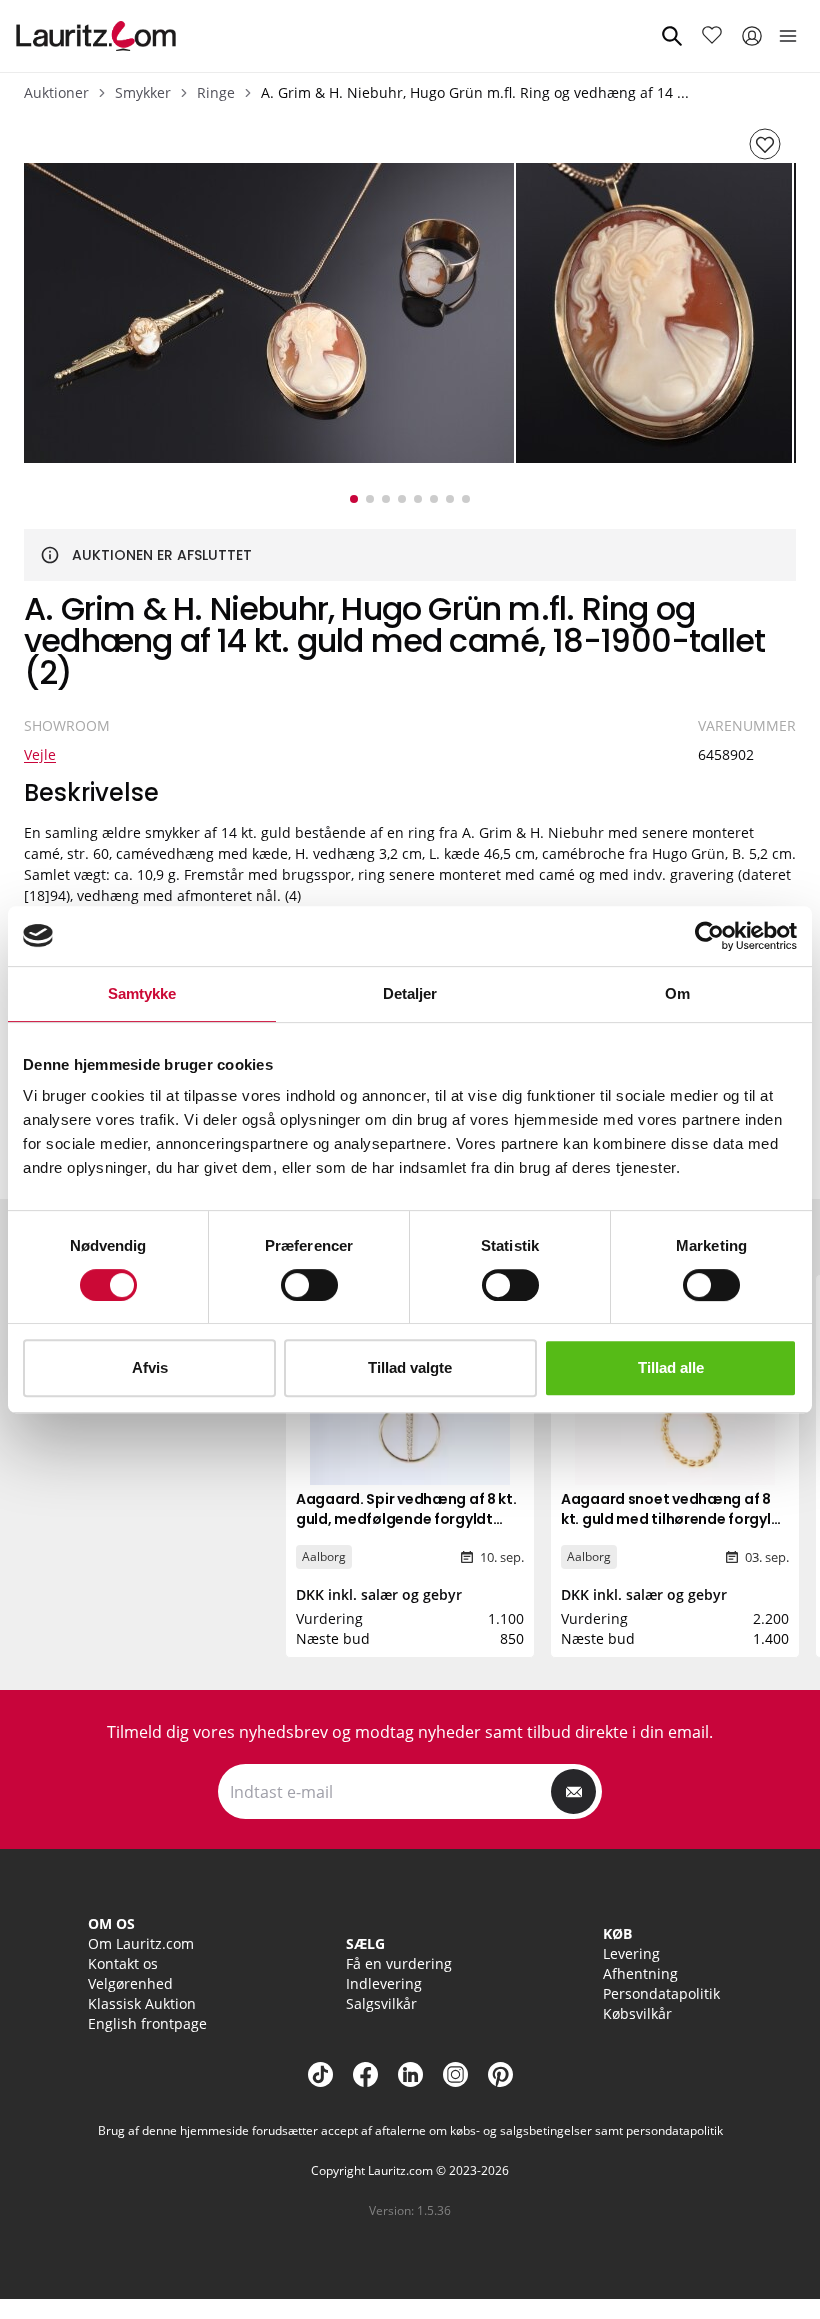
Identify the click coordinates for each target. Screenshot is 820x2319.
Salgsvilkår (381, 2003)
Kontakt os (123, 1963)
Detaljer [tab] (410, 993)
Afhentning (640, 1973)
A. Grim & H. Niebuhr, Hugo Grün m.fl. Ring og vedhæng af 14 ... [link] (475, 92)
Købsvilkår (637, 2013)
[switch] (309, 1285)
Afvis (150, 1367)
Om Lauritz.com (141, 1943)
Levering (631, 1953)
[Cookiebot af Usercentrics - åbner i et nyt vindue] (709, 936)
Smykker (143, 92)
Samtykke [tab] (142, 993)
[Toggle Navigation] (788, 36)
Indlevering (384, 1983)
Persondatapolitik (661, 1993)
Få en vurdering (399, 1963)
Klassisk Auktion (142, 2003)
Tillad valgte (410, 1367)
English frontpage (147, 2023)
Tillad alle (671, 1367)
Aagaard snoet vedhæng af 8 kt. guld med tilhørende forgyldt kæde (674, 1519)
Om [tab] (677, 993)
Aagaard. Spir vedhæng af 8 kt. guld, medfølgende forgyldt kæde (406, 1519)
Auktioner (56, 92)
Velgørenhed (130, 1983)
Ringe (216, 92)
